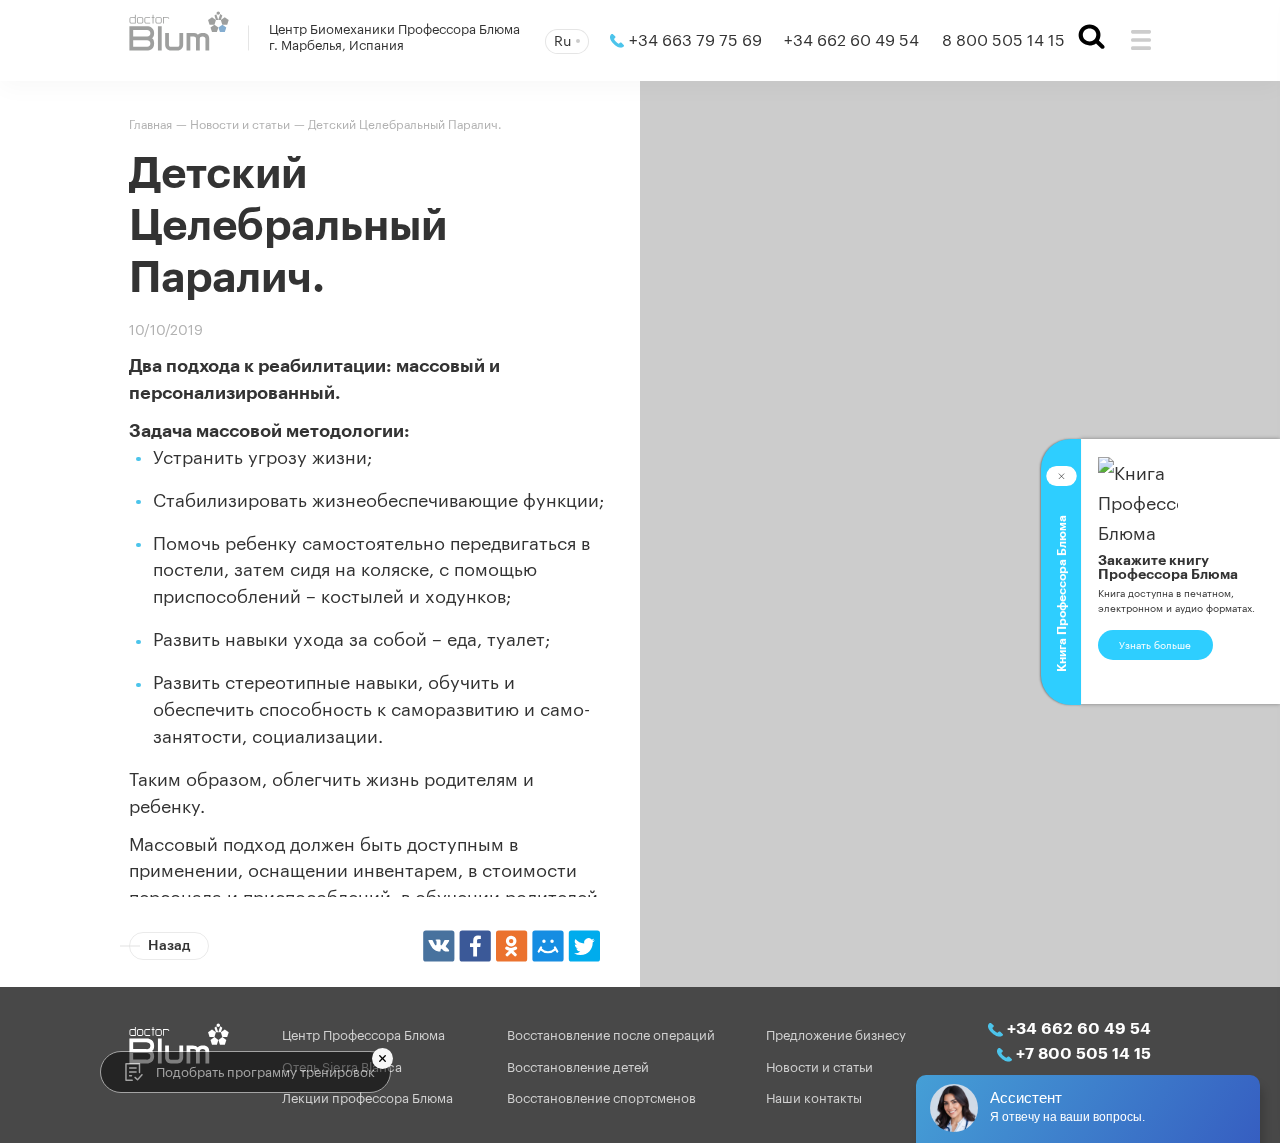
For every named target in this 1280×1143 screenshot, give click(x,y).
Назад (169, 943)
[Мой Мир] (547, 945)
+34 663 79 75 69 (695, 39)
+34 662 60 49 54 (851, 39)
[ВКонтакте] (438, 945)
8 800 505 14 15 (1003, 39)
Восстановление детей (578, 1066)
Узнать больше (1156, 644)
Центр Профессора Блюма (363, 1034)
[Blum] (178, 31)
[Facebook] (474, 945)
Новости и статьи (819, 1066)
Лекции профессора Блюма (367, 1097)
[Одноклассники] (511, 945)
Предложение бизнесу (836, 1034)
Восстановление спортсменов (601, 1097)
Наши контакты (814, 1097)
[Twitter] (583, 945)
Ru (562, 39)
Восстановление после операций (611, 1034)
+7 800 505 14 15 (1083, 1052)
